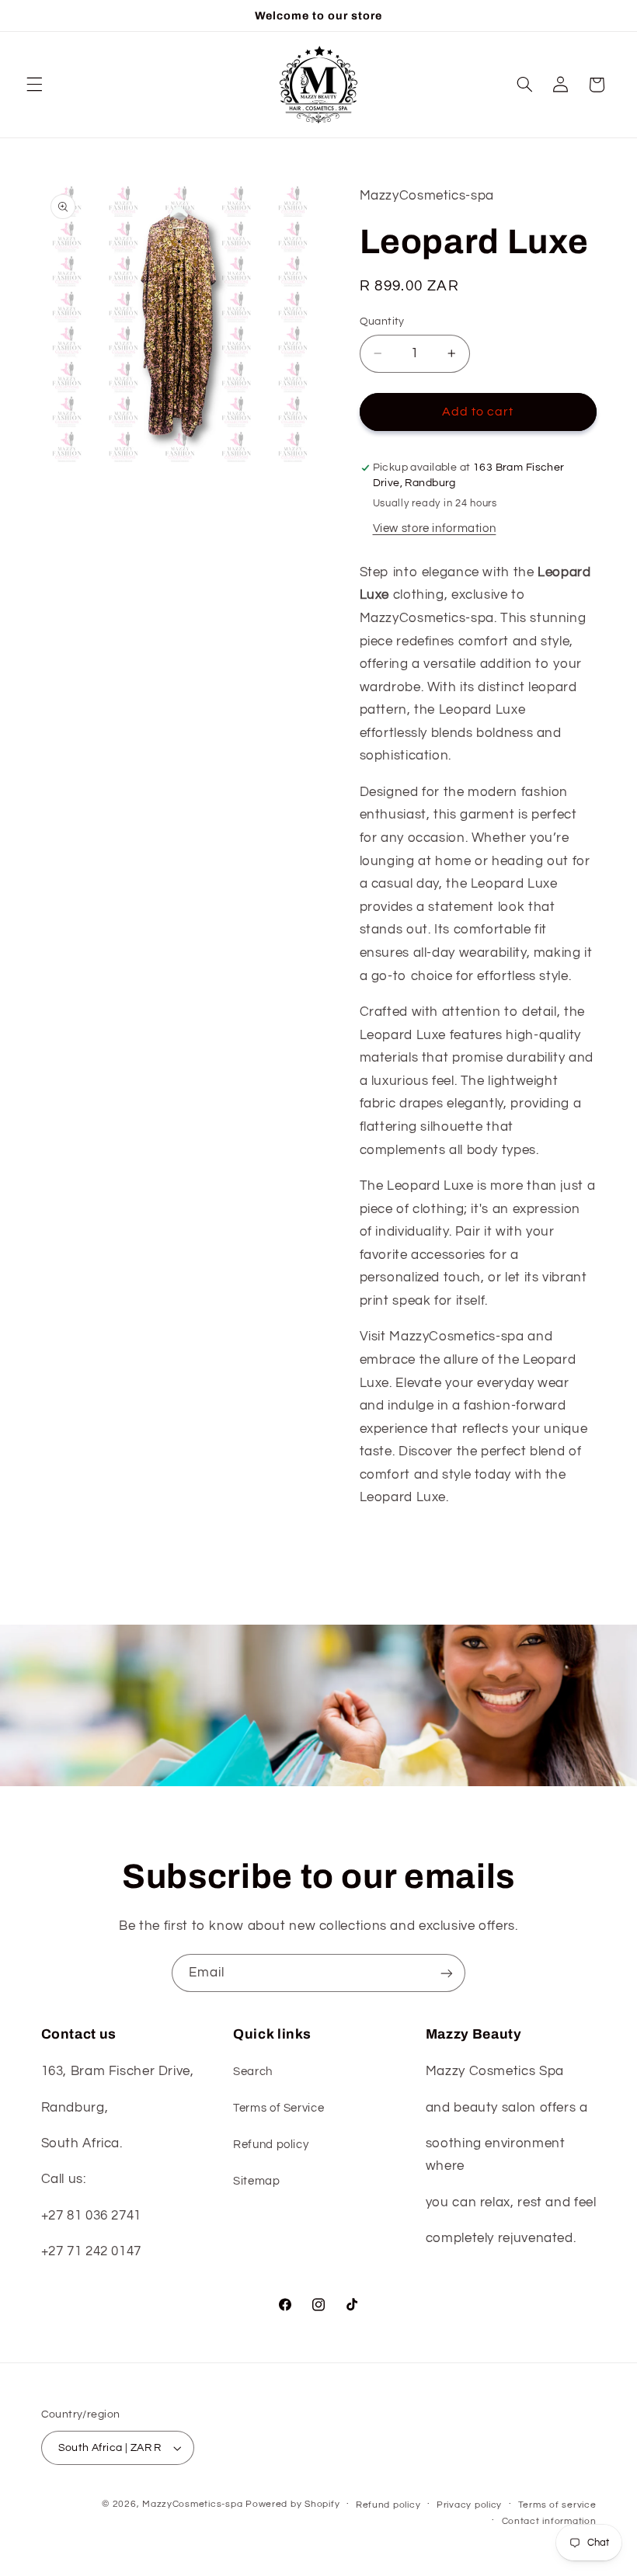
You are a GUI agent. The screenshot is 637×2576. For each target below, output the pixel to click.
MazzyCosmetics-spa (192, 2504)
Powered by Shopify (292, 2504)
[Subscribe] (447, 1973)
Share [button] (392, 1547)
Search (253, 2072)
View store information (435, 528)
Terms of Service (278, 2108)
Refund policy (271, 2145)
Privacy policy (469, 2505)
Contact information (549, 2521)
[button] (34, 85)
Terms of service (557, 2505)
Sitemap (256, 2181)
